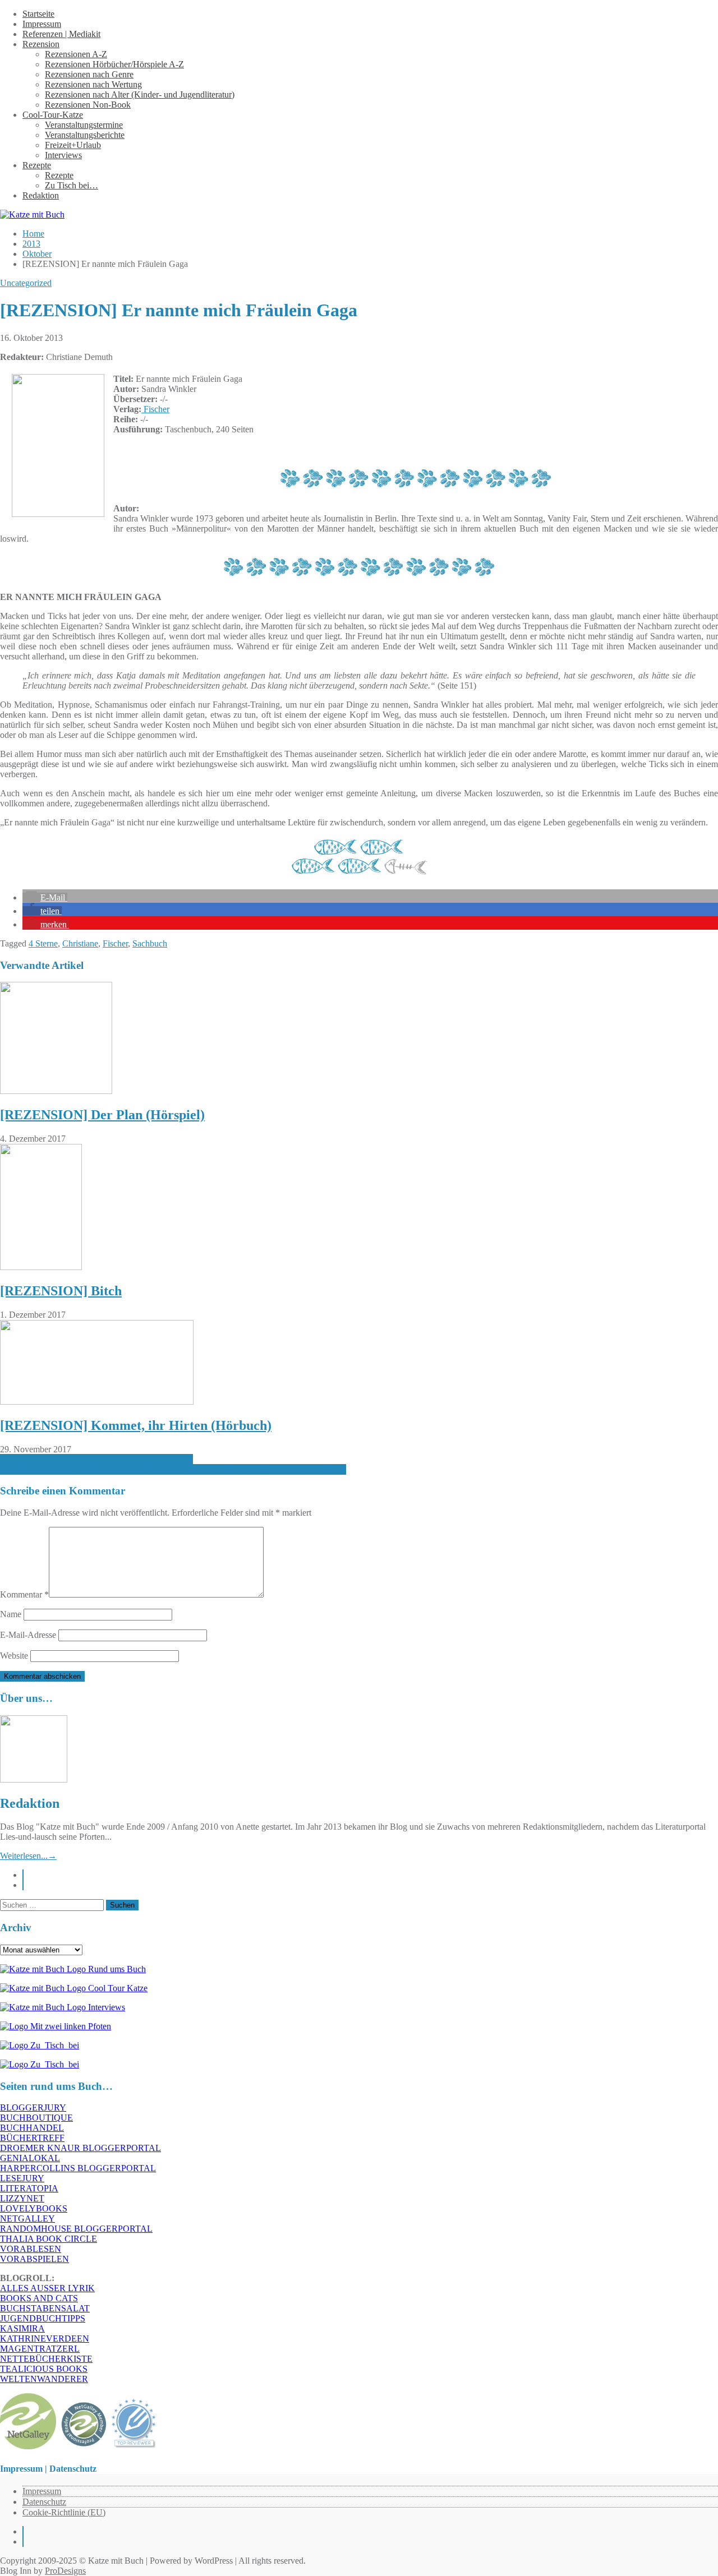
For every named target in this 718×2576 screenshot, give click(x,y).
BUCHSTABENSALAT (45, 2308)
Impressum (42, 24)
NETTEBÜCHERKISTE (46, 2359)
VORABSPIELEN (34, 2259)
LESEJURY (22, 2178)
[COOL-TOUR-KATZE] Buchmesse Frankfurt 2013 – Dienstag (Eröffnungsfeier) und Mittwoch (173, 1469)
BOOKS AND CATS (39, 2298)
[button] (45, 897)
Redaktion (41, 195)
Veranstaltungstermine (84, 125)
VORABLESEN (31, 2249)
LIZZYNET (22, 2198)
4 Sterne (43, 943)
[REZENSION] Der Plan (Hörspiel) (102, 1115)
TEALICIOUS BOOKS (44, 2369)
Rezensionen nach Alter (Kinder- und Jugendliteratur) (140, 94)
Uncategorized (26, 283)
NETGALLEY (27, 2219)
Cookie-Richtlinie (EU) (64, 2512)
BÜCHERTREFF (32, 2138)
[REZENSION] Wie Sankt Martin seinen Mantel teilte (96, 1459)
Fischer (155, 409)
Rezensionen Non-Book (88, 105)
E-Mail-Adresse (28, 1635)
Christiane (80, 943)
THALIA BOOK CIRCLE (49, 2239)
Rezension (41, 44)
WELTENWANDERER (44, 2379)
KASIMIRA (22, 2328)
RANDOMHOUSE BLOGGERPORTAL (76, 2229)
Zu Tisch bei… (72, 185)
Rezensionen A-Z (76, 54)
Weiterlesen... (28, 1856)
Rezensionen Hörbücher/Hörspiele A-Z (114, 64)
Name (11, 1614)
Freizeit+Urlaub (73, 145)
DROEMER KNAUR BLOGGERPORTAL (80, 2148)
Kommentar (24, 1594)
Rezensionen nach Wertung (93, 84)
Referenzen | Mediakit (61, 34)
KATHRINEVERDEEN (45, 2339)
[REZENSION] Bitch (61, 1291)
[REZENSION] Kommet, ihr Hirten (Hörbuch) (136, 1425)
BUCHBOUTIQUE (36, 2118)
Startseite (38, 14)
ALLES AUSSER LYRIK (47, 2288)
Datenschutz (44, 2502)
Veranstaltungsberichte (85, 135)
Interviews (63, 155)
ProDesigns (65, 2571)
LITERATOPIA (29, 2188)
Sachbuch (150, 943)
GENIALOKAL (30, 2158)
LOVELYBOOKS (34, 2208)
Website (14, 1656)
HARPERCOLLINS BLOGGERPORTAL (78, 2168)
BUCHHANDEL (32, 2128)
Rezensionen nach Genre (89, 74)
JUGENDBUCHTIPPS (43, 2318)
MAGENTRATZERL (40, 2349)
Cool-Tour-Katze (53, 115)
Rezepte (37, 165)
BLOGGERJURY (33, 2108)
